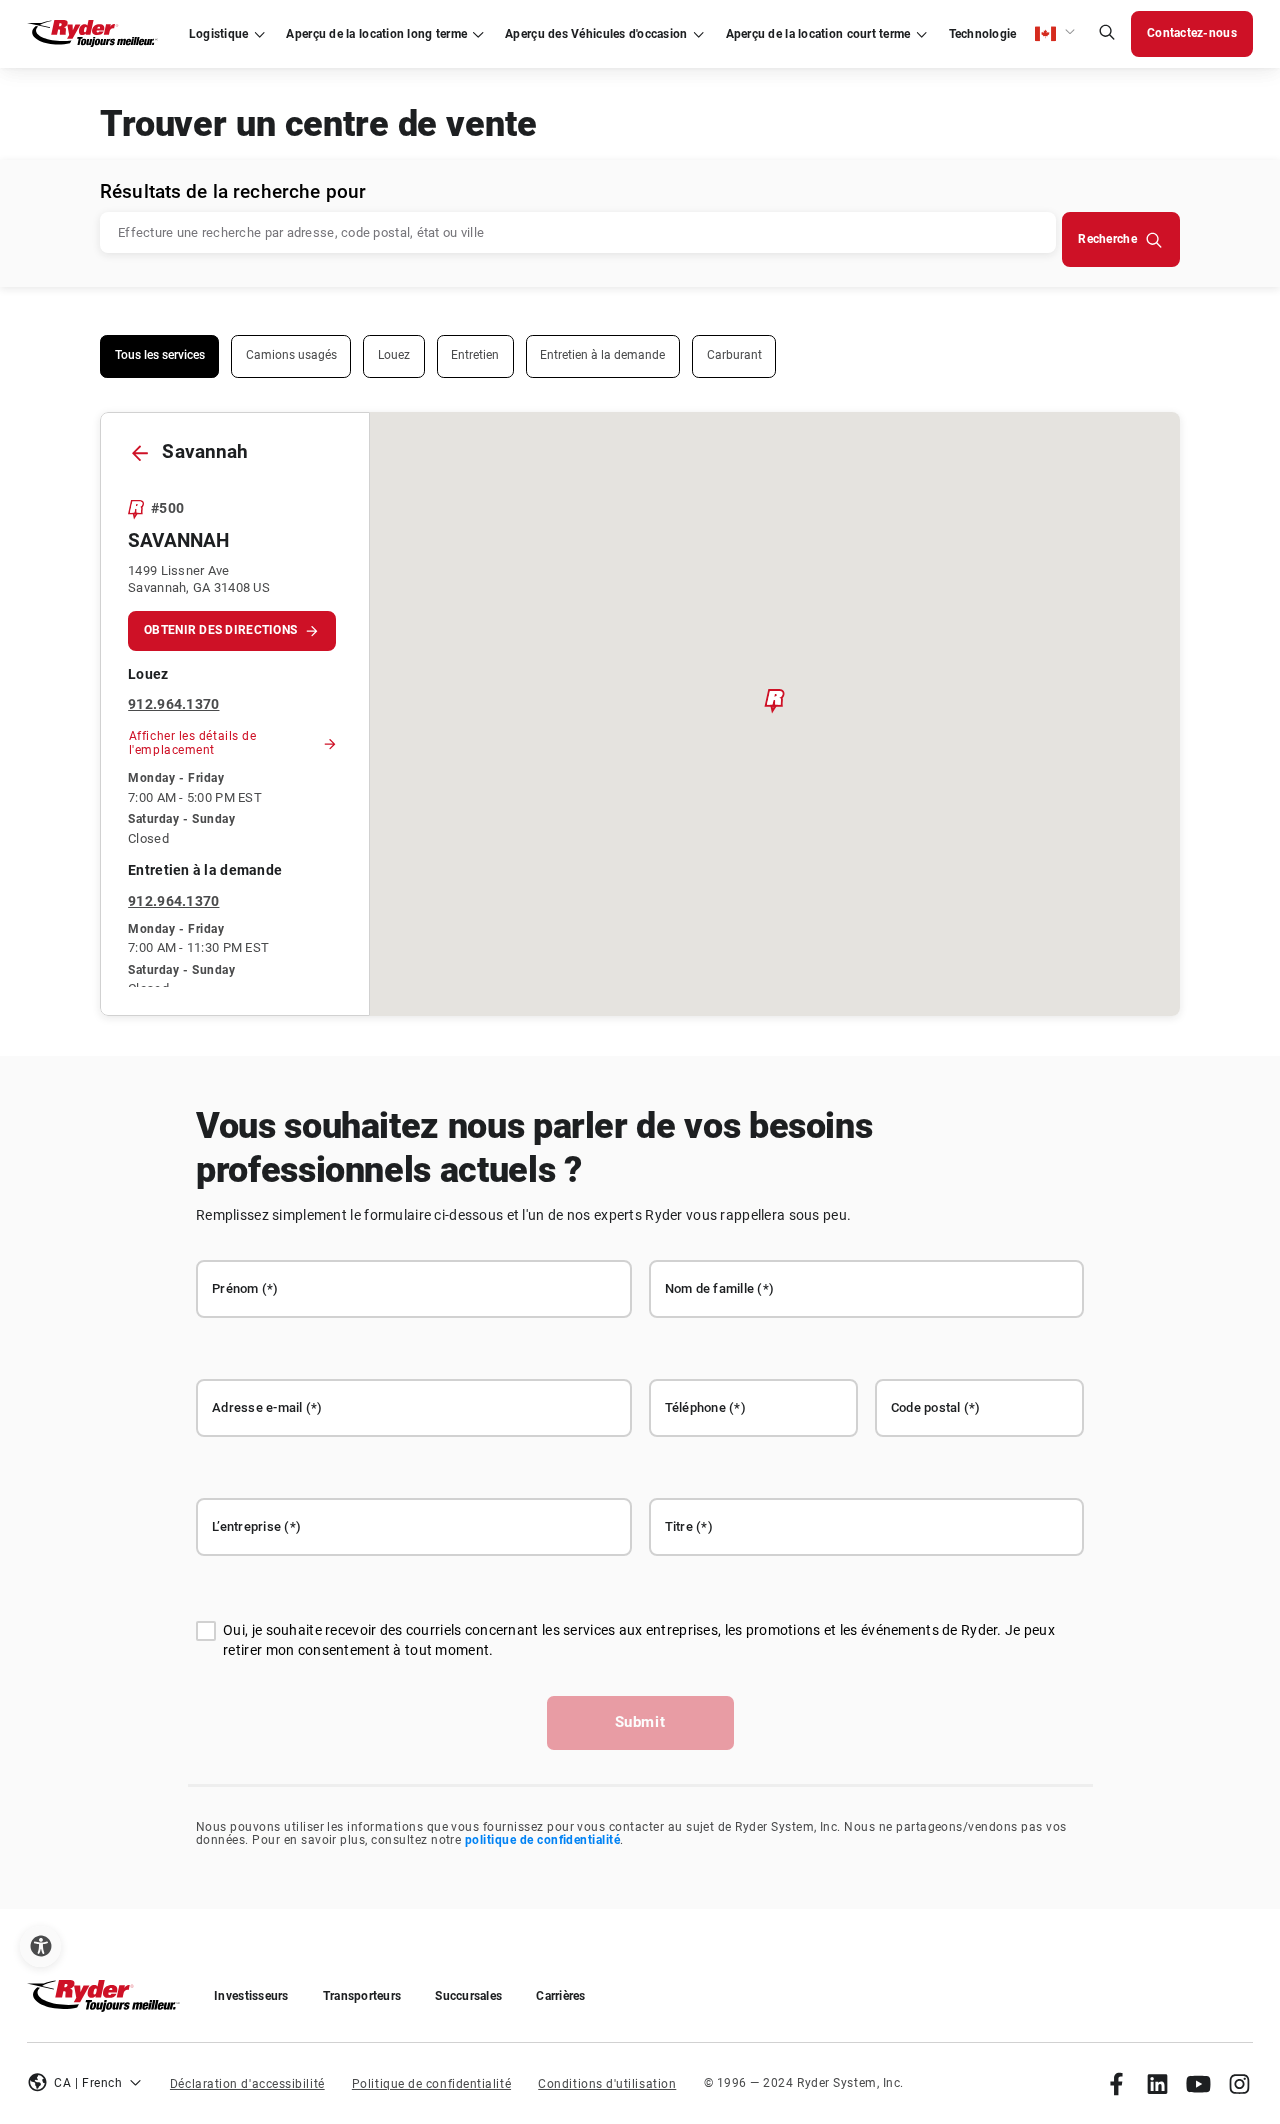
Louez (394, 355)
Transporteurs (362, 1996)
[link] (1116, 2083)
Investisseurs (251, 1996)
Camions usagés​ (291, 355)
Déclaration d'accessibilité (247, 2084)
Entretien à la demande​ (602, 355)
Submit (640, 1722)
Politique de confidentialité (431, 2084)
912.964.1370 (173, 704)
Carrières (560, 1996)
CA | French (88, 2083)
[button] (1055, 34)
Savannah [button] (178, 541)
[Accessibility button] (40, 1946)
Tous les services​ (160, 355)
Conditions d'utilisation (607, 2084)
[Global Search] (1107, 34)
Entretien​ (475, 355)
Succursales (468, 1996)
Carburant (734, 355)
